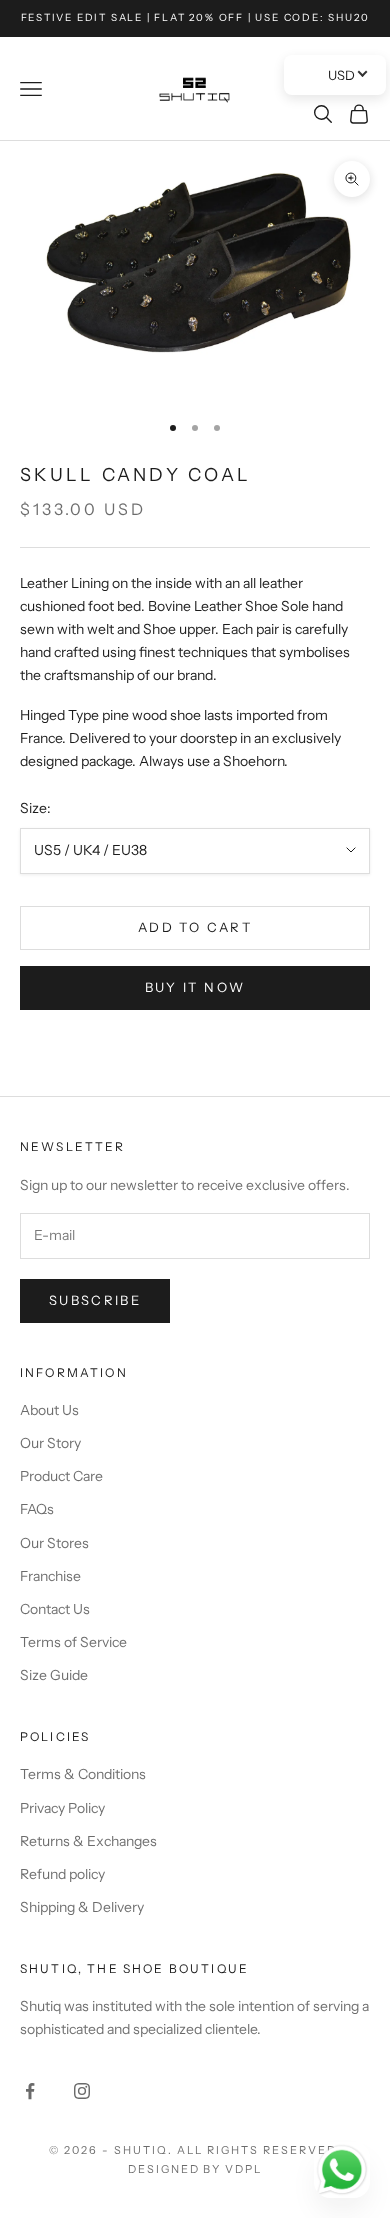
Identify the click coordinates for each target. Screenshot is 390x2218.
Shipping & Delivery (82, 1907)
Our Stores (54, 1543)
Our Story (50, 1443)
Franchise (50, 1576)
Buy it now (195, 987)
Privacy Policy (62, 1808)
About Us (49, 1410)
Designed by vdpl (195, 2169)
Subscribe (95, 1300)
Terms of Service (73, 1642)
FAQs (37, 1509)
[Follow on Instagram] (82, 2091)
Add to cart (195, 927)
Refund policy (62, 1874)
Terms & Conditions (83, 1774)
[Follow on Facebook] (30, 2091)
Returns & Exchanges (88, 1841)
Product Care (61, 1476)
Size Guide (54, 1675)
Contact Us (55, 1609)
